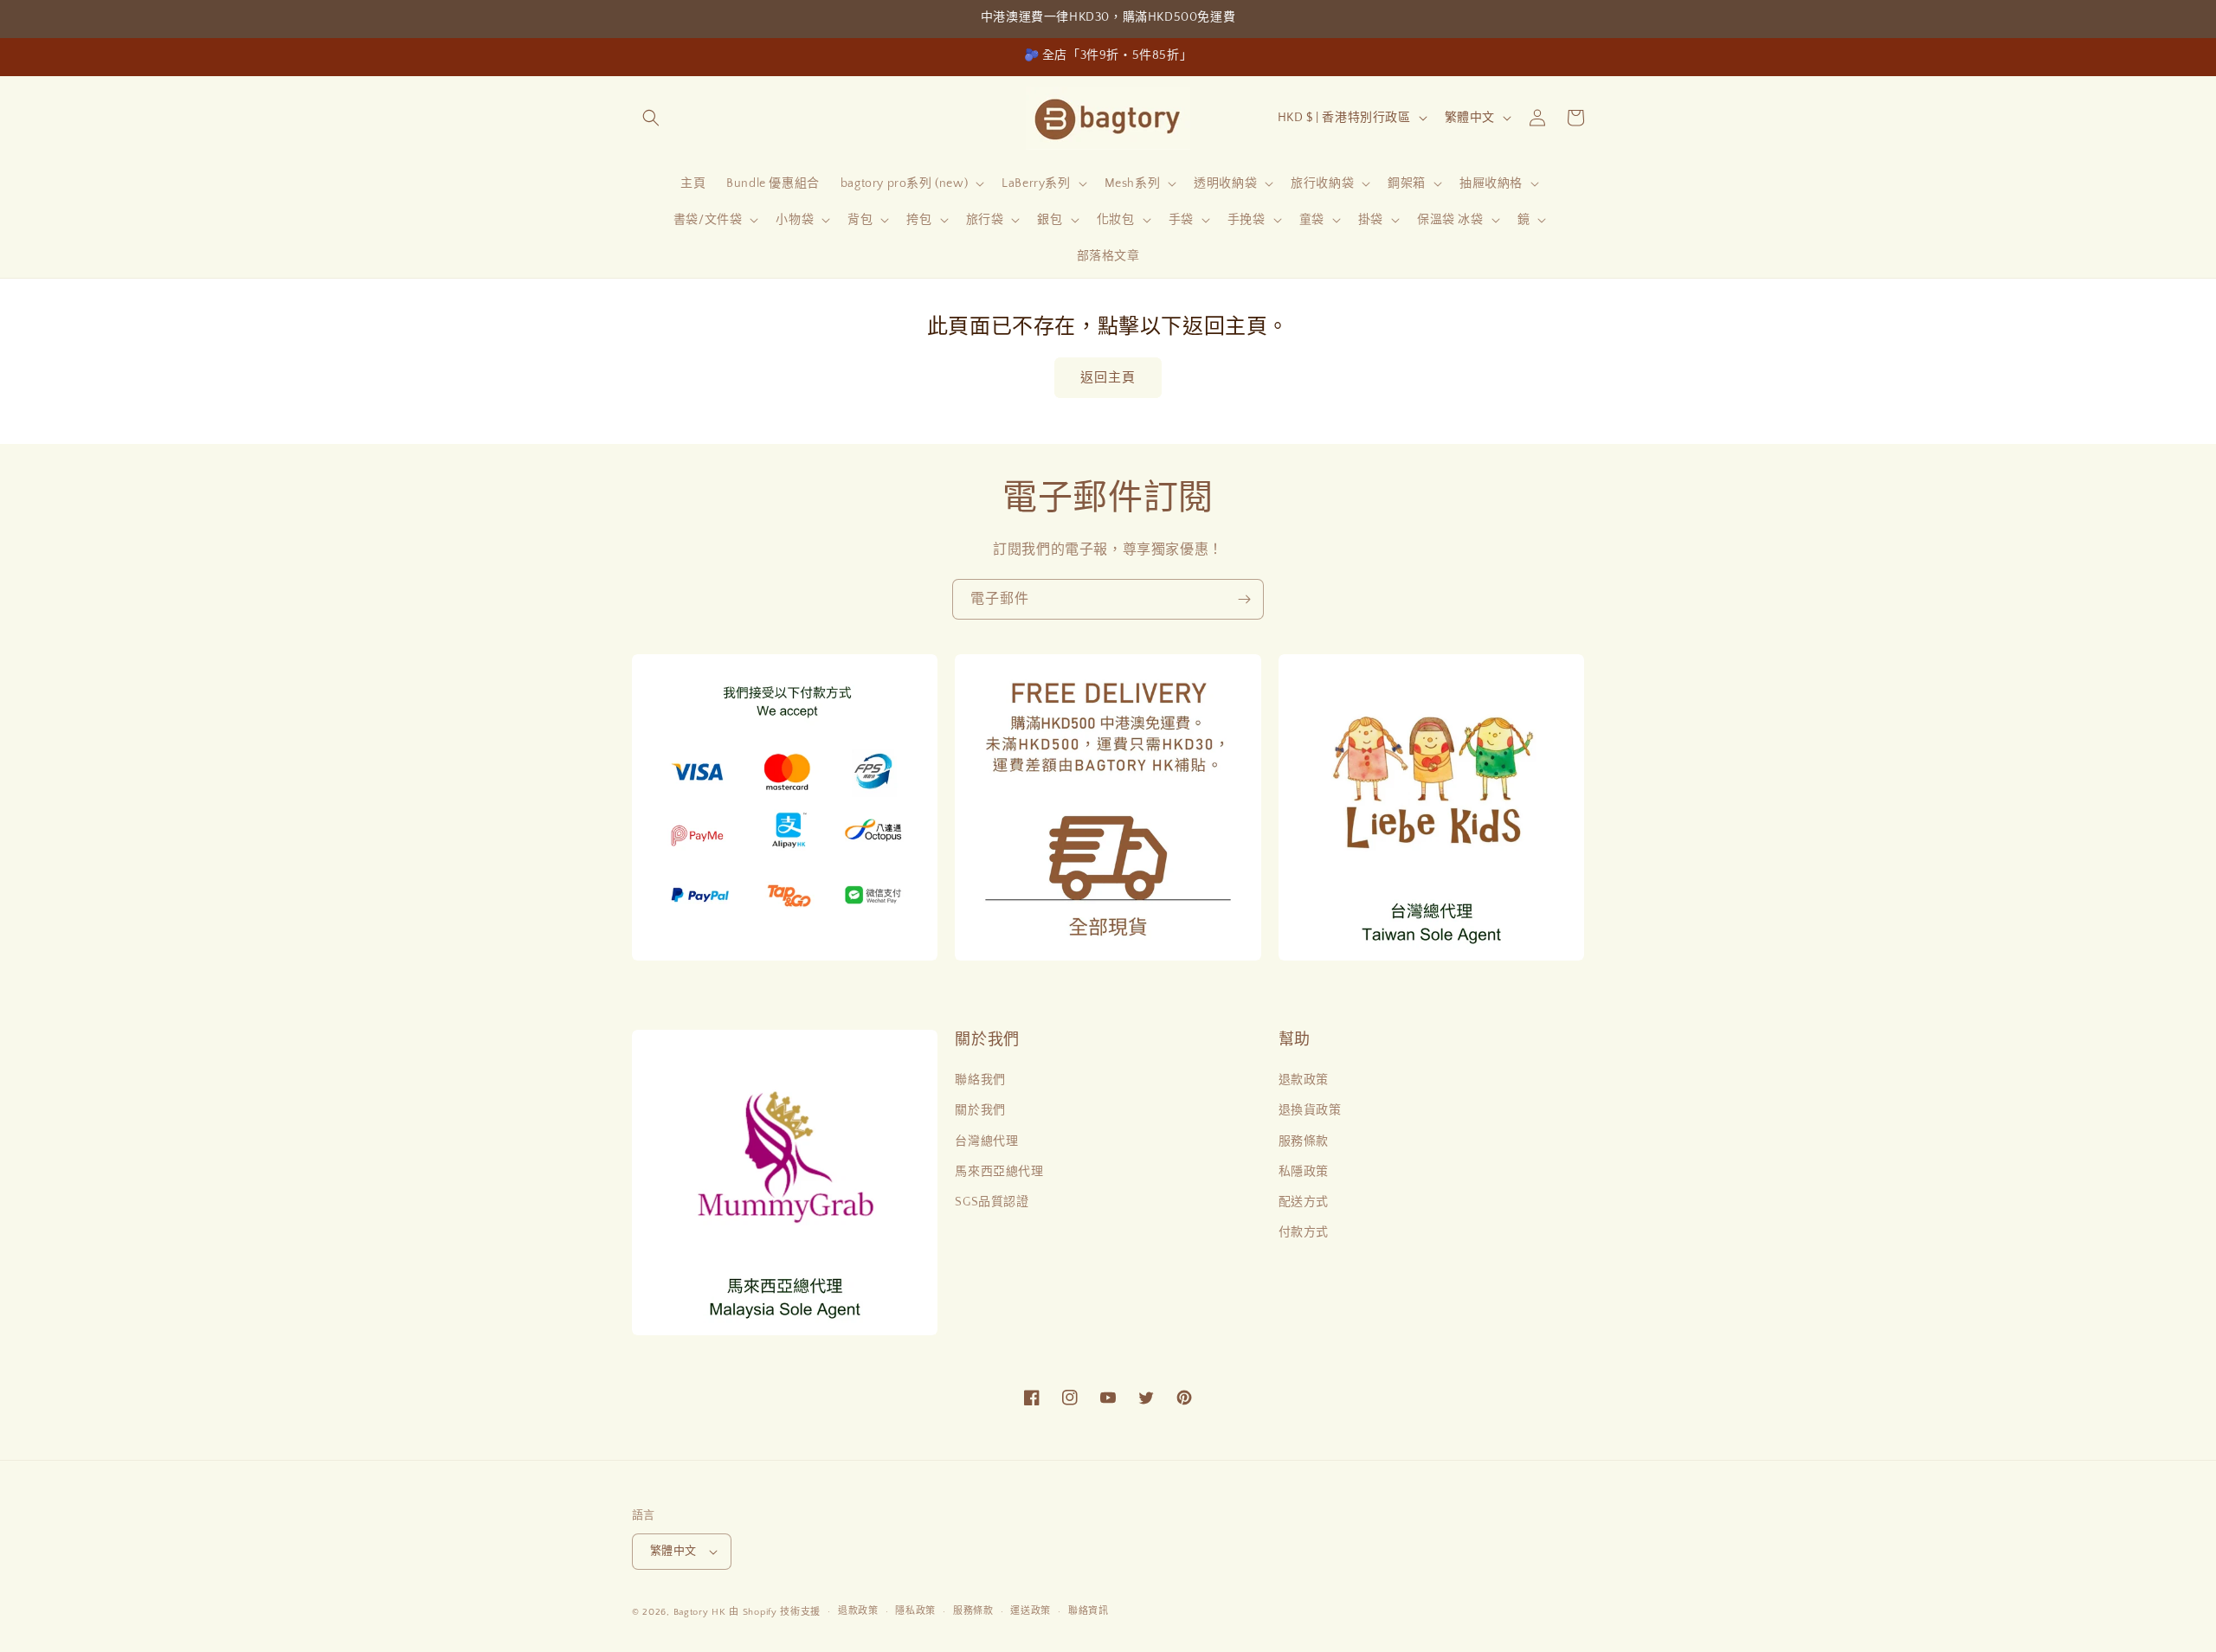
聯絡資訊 (1089, 1611)
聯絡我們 (980, 1080)
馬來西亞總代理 (999, 1172)
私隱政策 (1304, 1172)
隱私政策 (915, 1611)
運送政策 (1031, 1611)
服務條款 (1304, 1141)
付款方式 (1304, 1232)
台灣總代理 (986, 1141)
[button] (651, 118)
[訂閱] (1244, 599)
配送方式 (1304, 1202)
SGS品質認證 (992, 1202)
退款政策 (1304, 1080)
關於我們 (980, 1110)
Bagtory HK (700, 1612)
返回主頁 (1108, 378)
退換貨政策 (1310, 1110)
